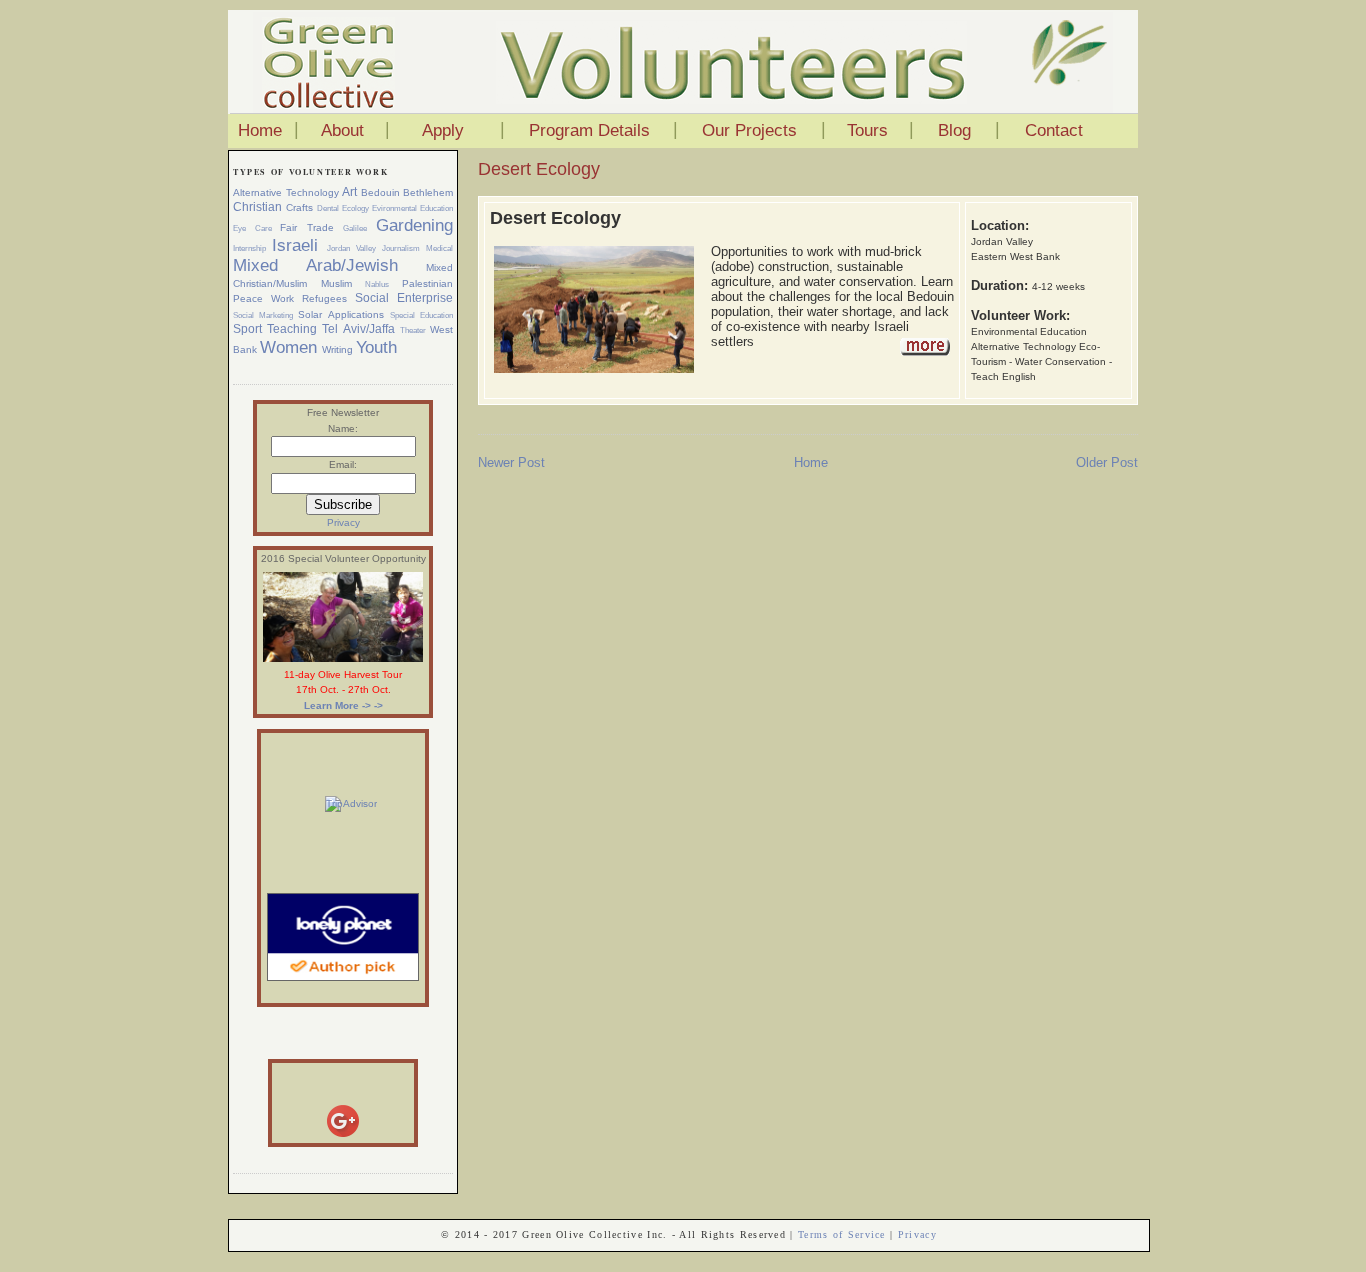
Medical (439, 248)
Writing (337, 349)
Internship (249, 248)
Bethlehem (428, 192)
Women (288, 347)
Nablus (377, 284)
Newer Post (511, 462)
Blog (954, 130)
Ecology (355, 208)
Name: (343, 428)
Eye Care (252, 228)
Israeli (295, 245)
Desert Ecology (539, 169)
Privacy (343, 522)
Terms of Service (842, 1234)
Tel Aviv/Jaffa (358, 329)
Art (349, 192)
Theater (413, 330)
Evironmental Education (412, 208)
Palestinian (427, 283)
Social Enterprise (404, 298)
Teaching (292, 329)
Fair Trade (307, 227)
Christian (257, 207)
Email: (343, 464)
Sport (247, 329)
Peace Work (263, 298)
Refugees (324, 298)
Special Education (421, 315)
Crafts (299, 207)
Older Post (1107, 462)
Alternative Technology (286, 192)
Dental (328, 208)
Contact (1054, 130)
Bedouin (380, 192)
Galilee (355, 228)
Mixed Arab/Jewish (315, 265)
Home (260, 130)
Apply (443, 130)
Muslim (336, 283)
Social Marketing (263, 315)
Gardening (414, 225)
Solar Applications (340, 314)
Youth (376, 347)
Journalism (401, 248)
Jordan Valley (351, 248)
